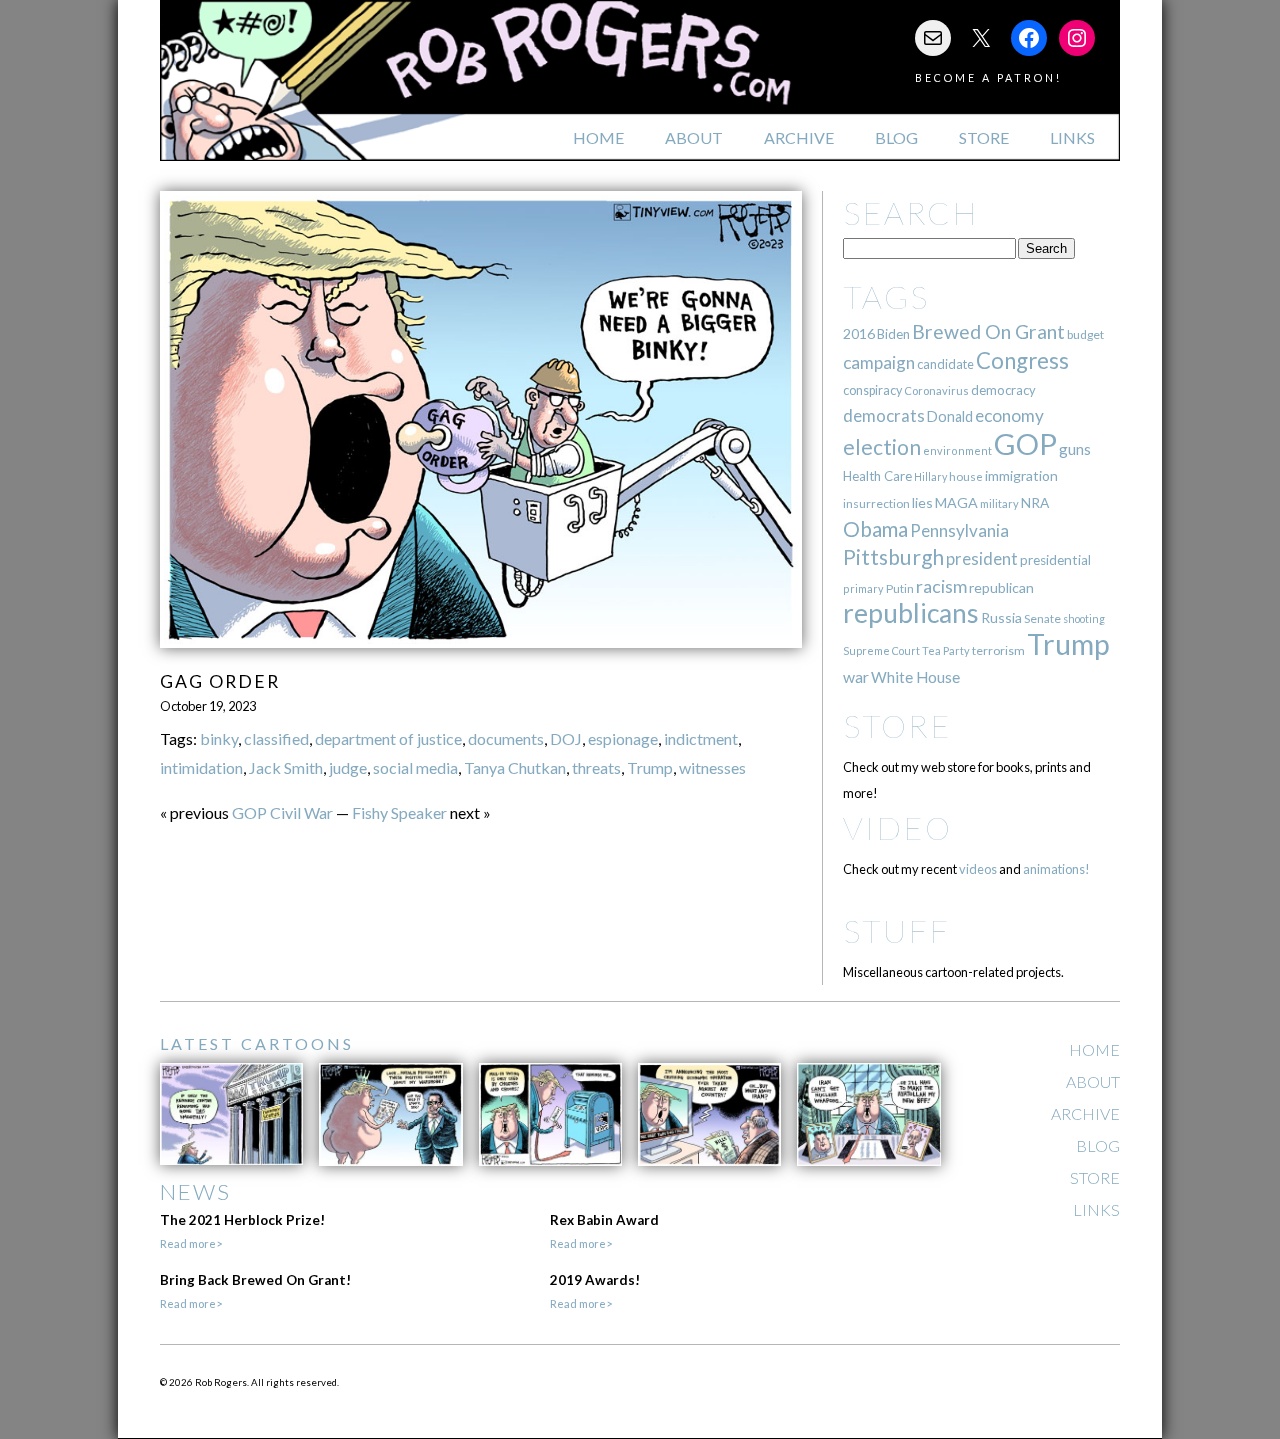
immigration (1021, 475)
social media (415, 767)
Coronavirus (936, 390)
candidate (945, 364)
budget (1085, 334)
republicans (911, 613)
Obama (875, 529)
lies (922, 502)
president (982, 559)
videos (978, 869)
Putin (900, 588)
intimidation (201, 767)
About (694, 137)
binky (219, 738)
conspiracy (872, 390)
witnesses (712, 767)
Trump (650, 767)
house (966, 476)
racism (941, 586)
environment (957, 450)
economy (1009, 415)
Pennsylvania (959, 530)
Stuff (896, 930)
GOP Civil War (282, 812)
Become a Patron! (988, 77)
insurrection (876, 503)
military (999, 503)
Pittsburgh (893, 557)
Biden (893, 334)
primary (863, 588)
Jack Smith (286, 767)
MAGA (956, 502)
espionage (623, 738)
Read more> (191, 1243)
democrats (884, 415)
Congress (1022, 360)
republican (1001, 587)
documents (506, 738)
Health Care (877, 476)
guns (1075, 449)
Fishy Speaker (399, 812)
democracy (1003, 390)
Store (984, 137)
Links (1072, 137)
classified (276, 738)
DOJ (566, 738)
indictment (701, 738)
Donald (950, 416)
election (882, 446)
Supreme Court (881, 650)
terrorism (998, 650)
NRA (1035, 502)
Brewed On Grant (988, 331)
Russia (1001, 617)
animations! (1056, 869)
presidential (1055, 560)
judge (348, 767)
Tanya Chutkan (515, 767)
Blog (896, 137)
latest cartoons (257, 1043)
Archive (799, 137)
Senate (1042, 618)
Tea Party (946, 650)
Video (897, 827)
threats (596, 767)
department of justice (388, 738)
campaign (879, 362)
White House (915, 677)
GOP (1025, 443)
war (856, 676)
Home (598, 137)
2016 (859, 333)
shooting (1084, 618)
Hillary (930, 476)
